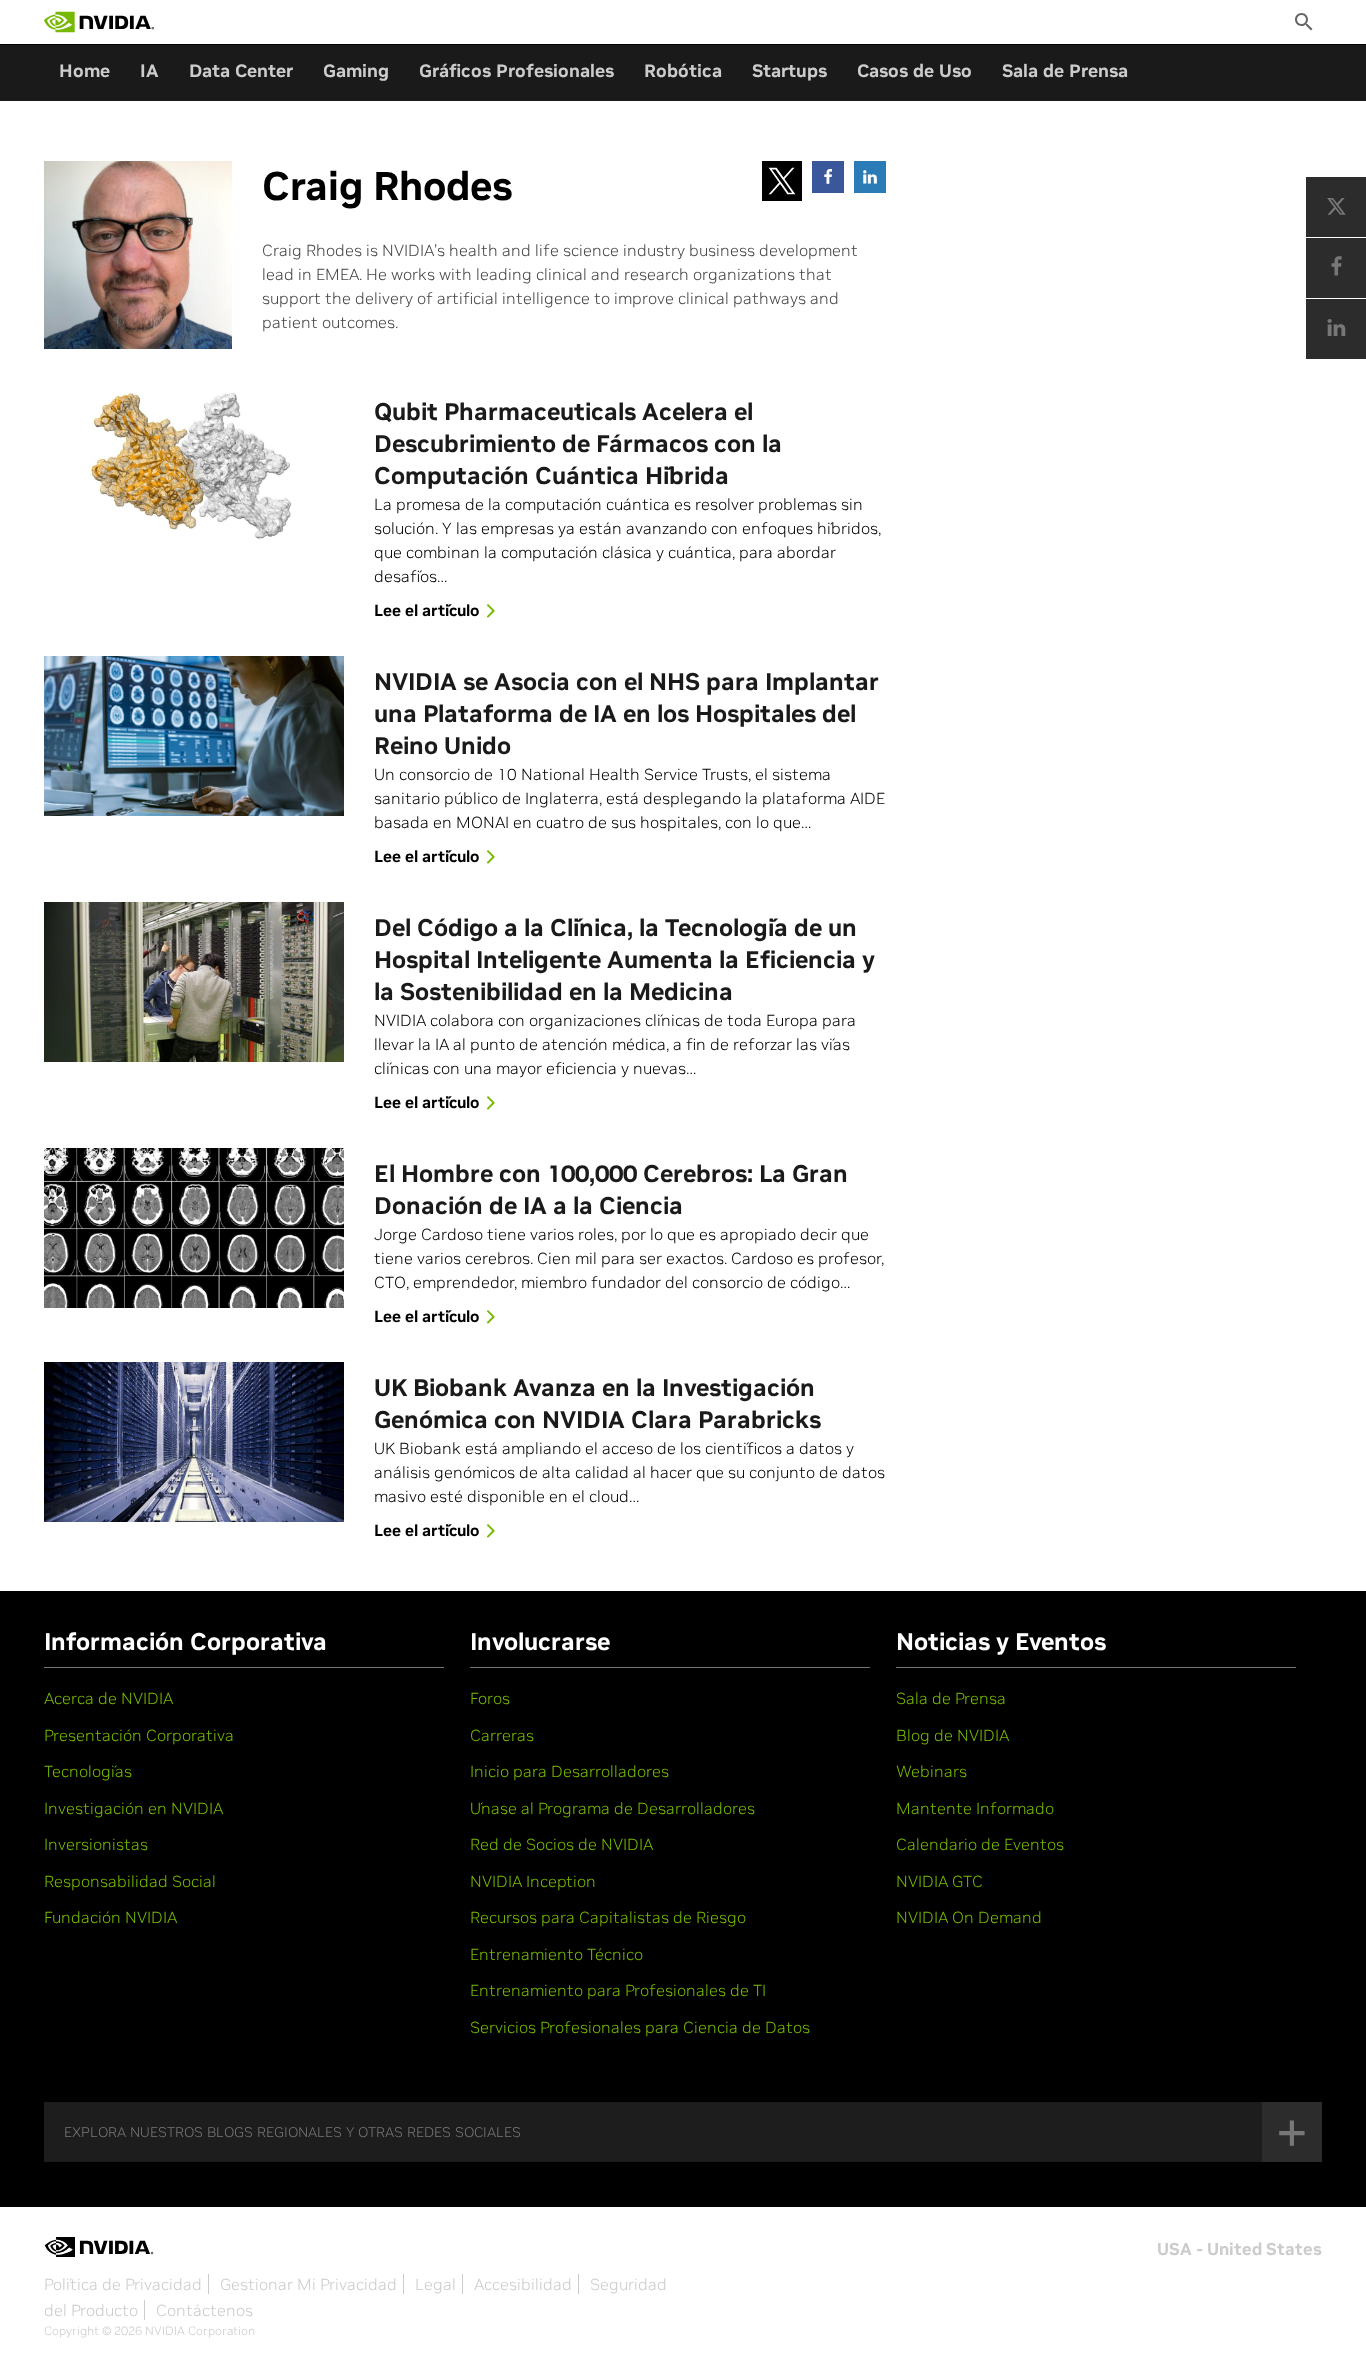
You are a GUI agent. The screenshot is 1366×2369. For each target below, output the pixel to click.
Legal (435, 2284)
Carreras (502, 1735)
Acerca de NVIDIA (108, 1698)
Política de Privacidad (123, 2284)
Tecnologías (88, 1771)
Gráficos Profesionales (516, 70)
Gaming (356, 70)
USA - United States (1239, 2249)
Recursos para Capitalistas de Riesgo (608, 1917)
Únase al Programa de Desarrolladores (612, 1808)
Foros (490, 1698)
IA (149, 70)
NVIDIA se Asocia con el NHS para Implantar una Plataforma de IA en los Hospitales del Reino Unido (626, 713)
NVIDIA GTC (939, 1881)
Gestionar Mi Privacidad (308, 2284)
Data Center (241, 70)
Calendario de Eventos (980, 1844)
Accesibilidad (523, 2284)
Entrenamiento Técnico (556, 1954)
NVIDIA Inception (533, 1881)
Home (84, 70)
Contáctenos (204, 2310)
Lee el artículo (426, 610)
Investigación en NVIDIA (133, 1808)
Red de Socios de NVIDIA (561, 1844)
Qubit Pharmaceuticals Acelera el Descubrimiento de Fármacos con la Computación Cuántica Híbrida (578, 443)
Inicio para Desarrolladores (569, 1771)
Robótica (683, 70)
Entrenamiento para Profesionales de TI (618, 1990)
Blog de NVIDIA (952, 1735)
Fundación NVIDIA (110, 1917)
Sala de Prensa (1065, 70)
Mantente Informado (975, 1808)
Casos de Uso (914, 70)
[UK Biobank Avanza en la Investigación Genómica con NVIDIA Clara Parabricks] (194, 1442)
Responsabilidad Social (130, 1881)
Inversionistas (96, 1844)
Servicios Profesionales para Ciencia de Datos (640, 2027)
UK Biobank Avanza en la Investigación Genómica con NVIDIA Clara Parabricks (597, 1403)
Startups (789, 70)
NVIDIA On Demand (969, 1917)
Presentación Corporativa (139, 1735)
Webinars (931, 1771)
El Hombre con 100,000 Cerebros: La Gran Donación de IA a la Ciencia (611, 1189)
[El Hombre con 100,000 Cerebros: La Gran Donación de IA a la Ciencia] (194, 1228)
